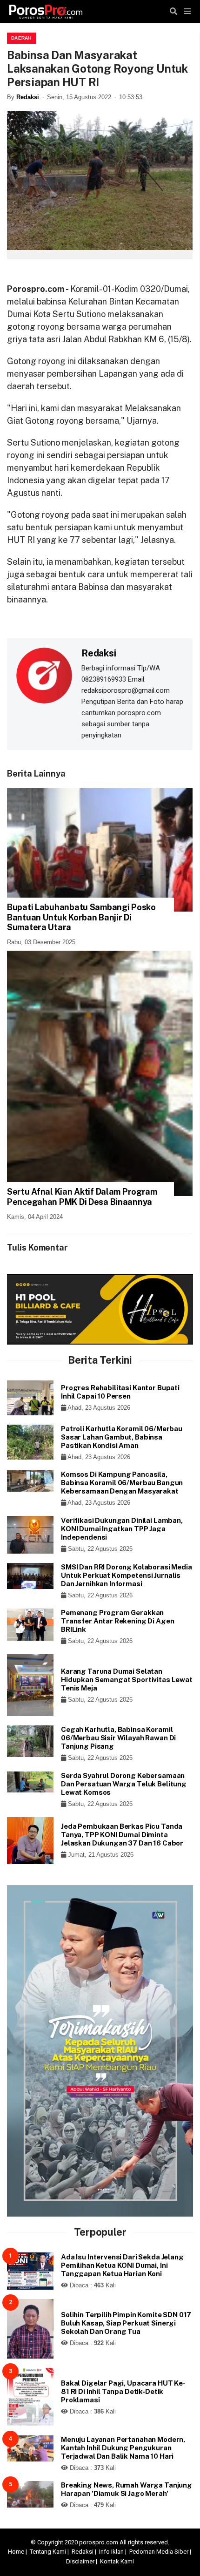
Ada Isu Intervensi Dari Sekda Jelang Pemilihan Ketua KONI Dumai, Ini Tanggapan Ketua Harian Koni (122, 2265)
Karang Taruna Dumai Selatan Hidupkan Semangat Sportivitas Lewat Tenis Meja (127, 1680)
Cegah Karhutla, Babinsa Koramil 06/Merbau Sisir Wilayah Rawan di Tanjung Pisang (118, 1738)
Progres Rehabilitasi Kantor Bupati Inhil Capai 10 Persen (120, 1392)
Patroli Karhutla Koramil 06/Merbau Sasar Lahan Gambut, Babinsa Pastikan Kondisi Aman (122, 1437)
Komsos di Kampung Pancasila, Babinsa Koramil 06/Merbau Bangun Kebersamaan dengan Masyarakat (122, 1483)
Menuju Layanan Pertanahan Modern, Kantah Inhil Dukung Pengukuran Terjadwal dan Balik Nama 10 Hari (123, 2448)
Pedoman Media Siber (159, 2552)
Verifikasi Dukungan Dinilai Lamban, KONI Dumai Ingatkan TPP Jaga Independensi (122, 1529)
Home (16, 2552)
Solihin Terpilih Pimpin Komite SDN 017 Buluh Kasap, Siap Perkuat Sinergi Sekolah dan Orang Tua (126, 2323)
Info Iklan (111, 2552)
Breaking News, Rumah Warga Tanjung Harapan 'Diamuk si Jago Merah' (127, 2489)
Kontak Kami (117, 2561)
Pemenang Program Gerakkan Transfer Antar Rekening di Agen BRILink (117, 1621)
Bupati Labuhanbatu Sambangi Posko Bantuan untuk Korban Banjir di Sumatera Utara (81, 917)
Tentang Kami (48, 2552)
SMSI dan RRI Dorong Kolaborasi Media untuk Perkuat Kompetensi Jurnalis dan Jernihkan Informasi (127, 1575)
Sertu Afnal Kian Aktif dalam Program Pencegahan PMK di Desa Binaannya (82, 1197)
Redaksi (28, 97)
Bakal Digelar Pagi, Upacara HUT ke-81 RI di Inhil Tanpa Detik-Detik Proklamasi (123, 2391)
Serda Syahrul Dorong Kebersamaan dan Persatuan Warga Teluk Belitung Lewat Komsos (124, 1784)
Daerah (21, 38)
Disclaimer (80, 2561)
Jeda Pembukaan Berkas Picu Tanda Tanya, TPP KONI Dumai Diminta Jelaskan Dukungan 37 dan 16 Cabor (122, 1835)
